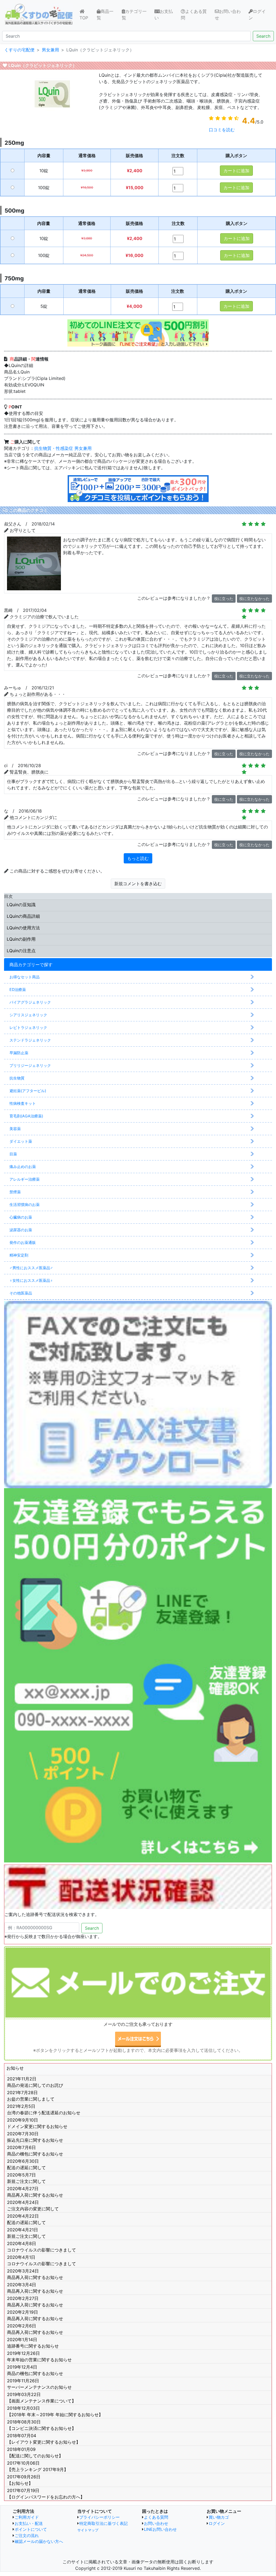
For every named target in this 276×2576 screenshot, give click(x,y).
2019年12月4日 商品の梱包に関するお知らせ (35, 2370)
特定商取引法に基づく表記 (103, 2523)
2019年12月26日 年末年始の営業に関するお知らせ (39, 2356)
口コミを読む (222, 130)
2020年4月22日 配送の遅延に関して (26, 2219)
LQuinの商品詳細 (23, 916)
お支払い (164, 15)
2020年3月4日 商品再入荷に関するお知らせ (35, 2288)
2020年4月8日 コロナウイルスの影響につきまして (42, 2247)
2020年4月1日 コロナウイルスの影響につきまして (42, 2260)
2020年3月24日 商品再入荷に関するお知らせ (35, 2274)
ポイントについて (31, 2529)
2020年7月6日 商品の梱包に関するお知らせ (35, 2151)
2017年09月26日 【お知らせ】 (24, 2480)
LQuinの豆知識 (21, 905)
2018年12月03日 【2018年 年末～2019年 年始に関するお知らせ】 (55, 2411)
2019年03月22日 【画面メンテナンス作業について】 (42, 2398)
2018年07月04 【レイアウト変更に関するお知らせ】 (44, 2439)
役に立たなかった (254, 599)
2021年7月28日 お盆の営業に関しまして (31, 2096)
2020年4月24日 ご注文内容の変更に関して (33, 2206)
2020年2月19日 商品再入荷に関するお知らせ (35, 2315)
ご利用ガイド (27, 2517)
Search (263, 36)
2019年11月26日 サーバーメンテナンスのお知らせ (39, 2384)
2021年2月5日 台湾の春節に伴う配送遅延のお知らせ (44, 2109)
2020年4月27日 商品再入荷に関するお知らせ (35, 2192)
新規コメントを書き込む (138, 884)
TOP (87, 18)
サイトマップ (88, 2530)
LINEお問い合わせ (160, 2529)
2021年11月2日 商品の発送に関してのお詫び (35, 2082)
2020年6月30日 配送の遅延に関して (26, 2164)
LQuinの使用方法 (23, 928)
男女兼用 (83, 448)
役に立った (224, 599)
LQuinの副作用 (21, 939)
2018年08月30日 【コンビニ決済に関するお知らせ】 (42, 2425)
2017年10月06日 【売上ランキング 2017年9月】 (38, 2466)
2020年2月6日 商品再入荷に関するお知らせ (35, 2329)
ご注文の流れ (27, 2536)
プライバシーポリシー (99, 2517)
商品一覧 (105, 15)
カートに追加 (236, 171)
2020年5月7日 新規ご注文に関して (26, 2178)
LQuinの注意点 (21, 951)
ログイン (257, 15)
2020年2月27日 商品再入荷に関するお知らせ (35, 2302)
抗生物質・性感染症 (54, 448)
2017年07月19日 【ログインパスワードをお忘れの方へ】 (46, 2494)
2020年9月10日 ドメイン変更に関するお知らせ (37, 2123)
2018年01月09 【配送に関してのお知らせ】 (35, 2453)
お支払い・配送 (29, 2523)
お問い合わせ (228, 15)
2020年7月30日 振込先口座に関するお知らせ (35, 2137)
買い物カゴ (219, 2517)
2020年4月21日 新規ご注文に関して (26, 2233)
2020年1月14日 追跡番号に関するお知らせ (33, 2343)
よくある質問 (194, 15)
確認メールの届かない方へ (39, 2541)
